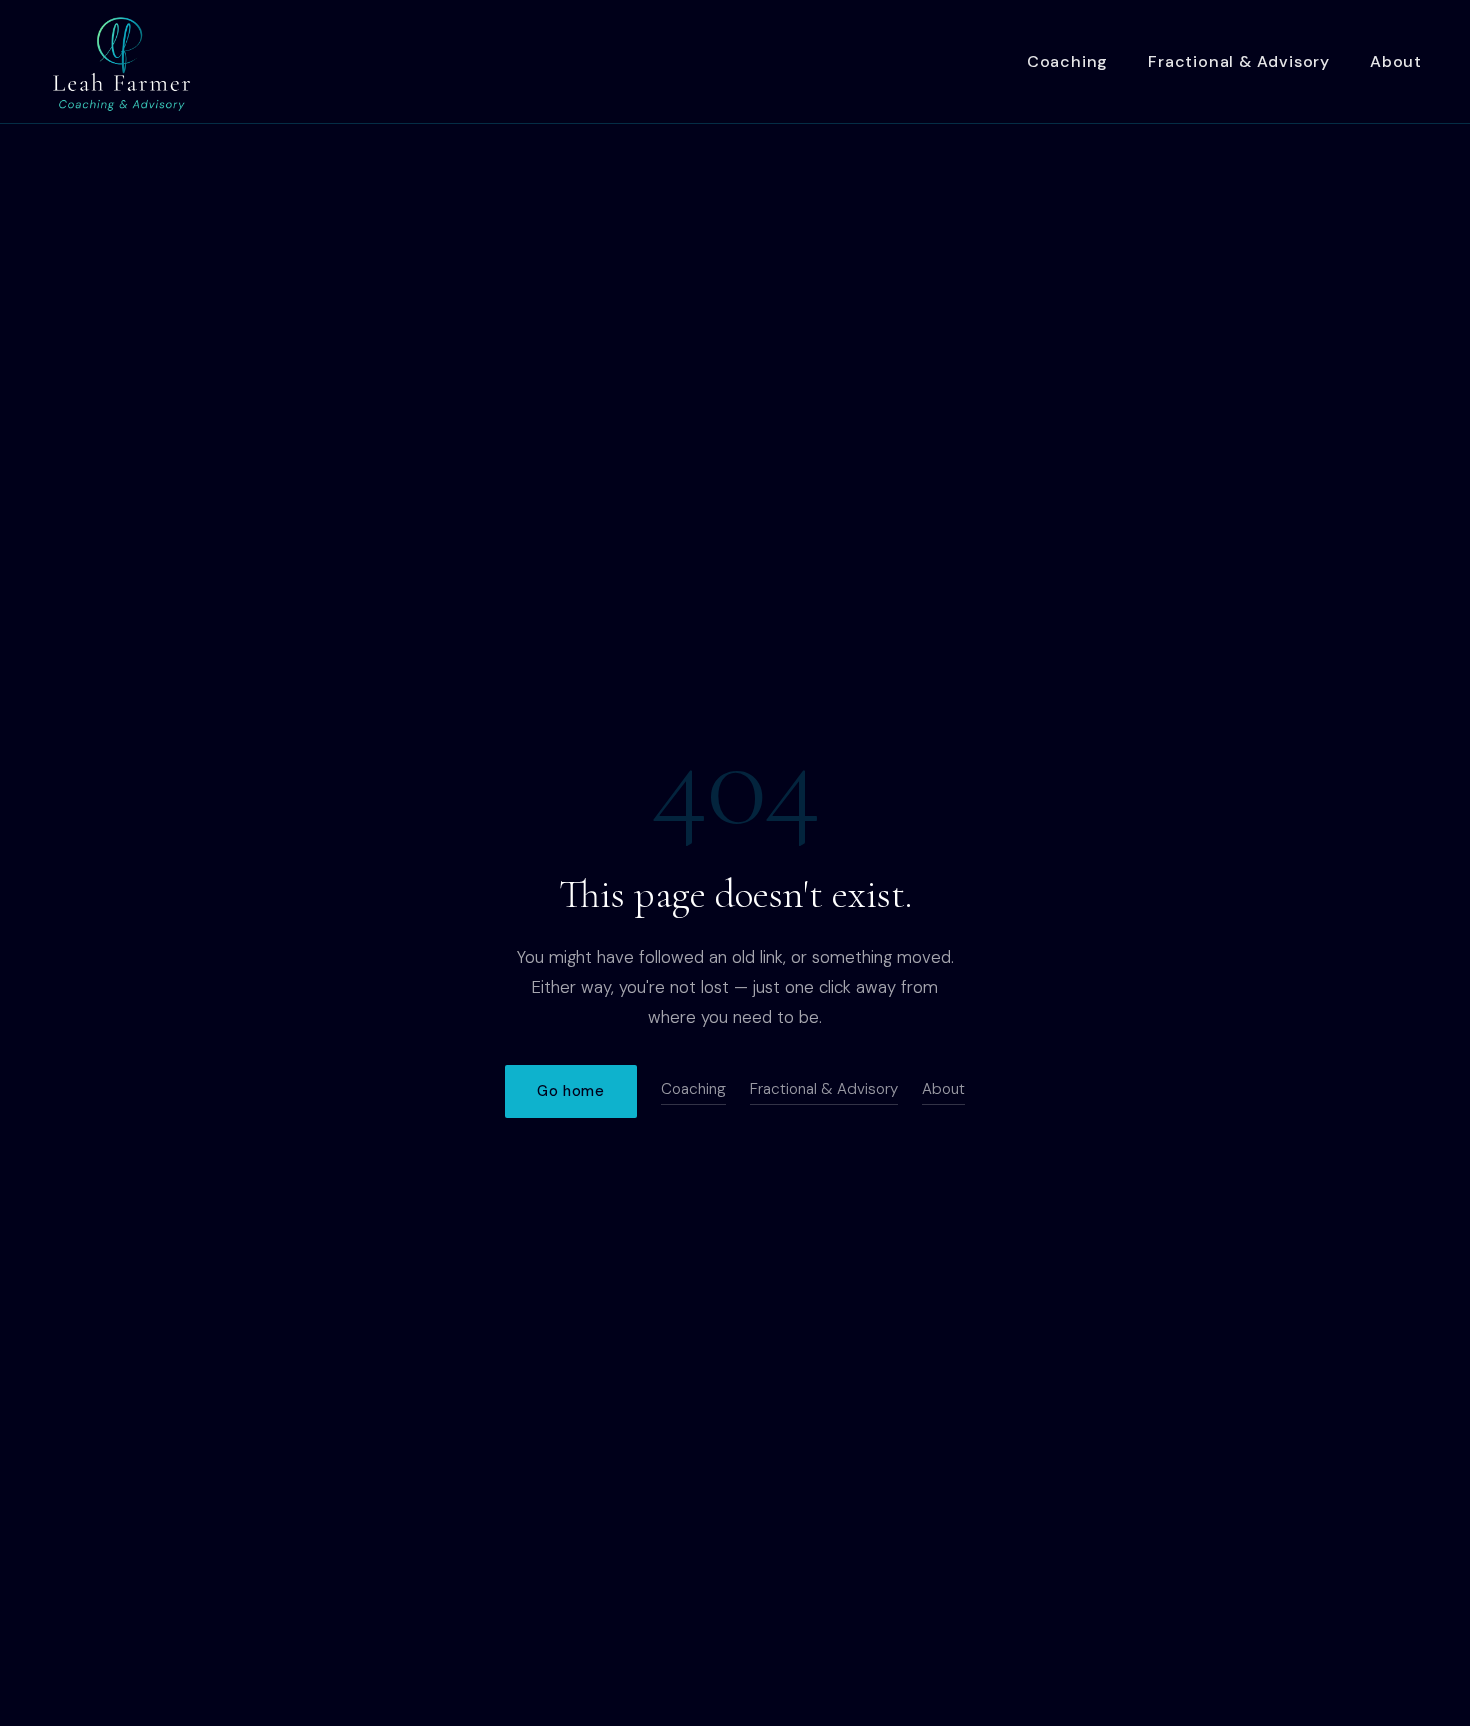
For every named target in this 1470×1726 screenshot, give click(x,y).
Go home (570, 1091)
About (1396, 61)
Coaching (1067, 61)
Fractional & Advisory (1239, 61)
